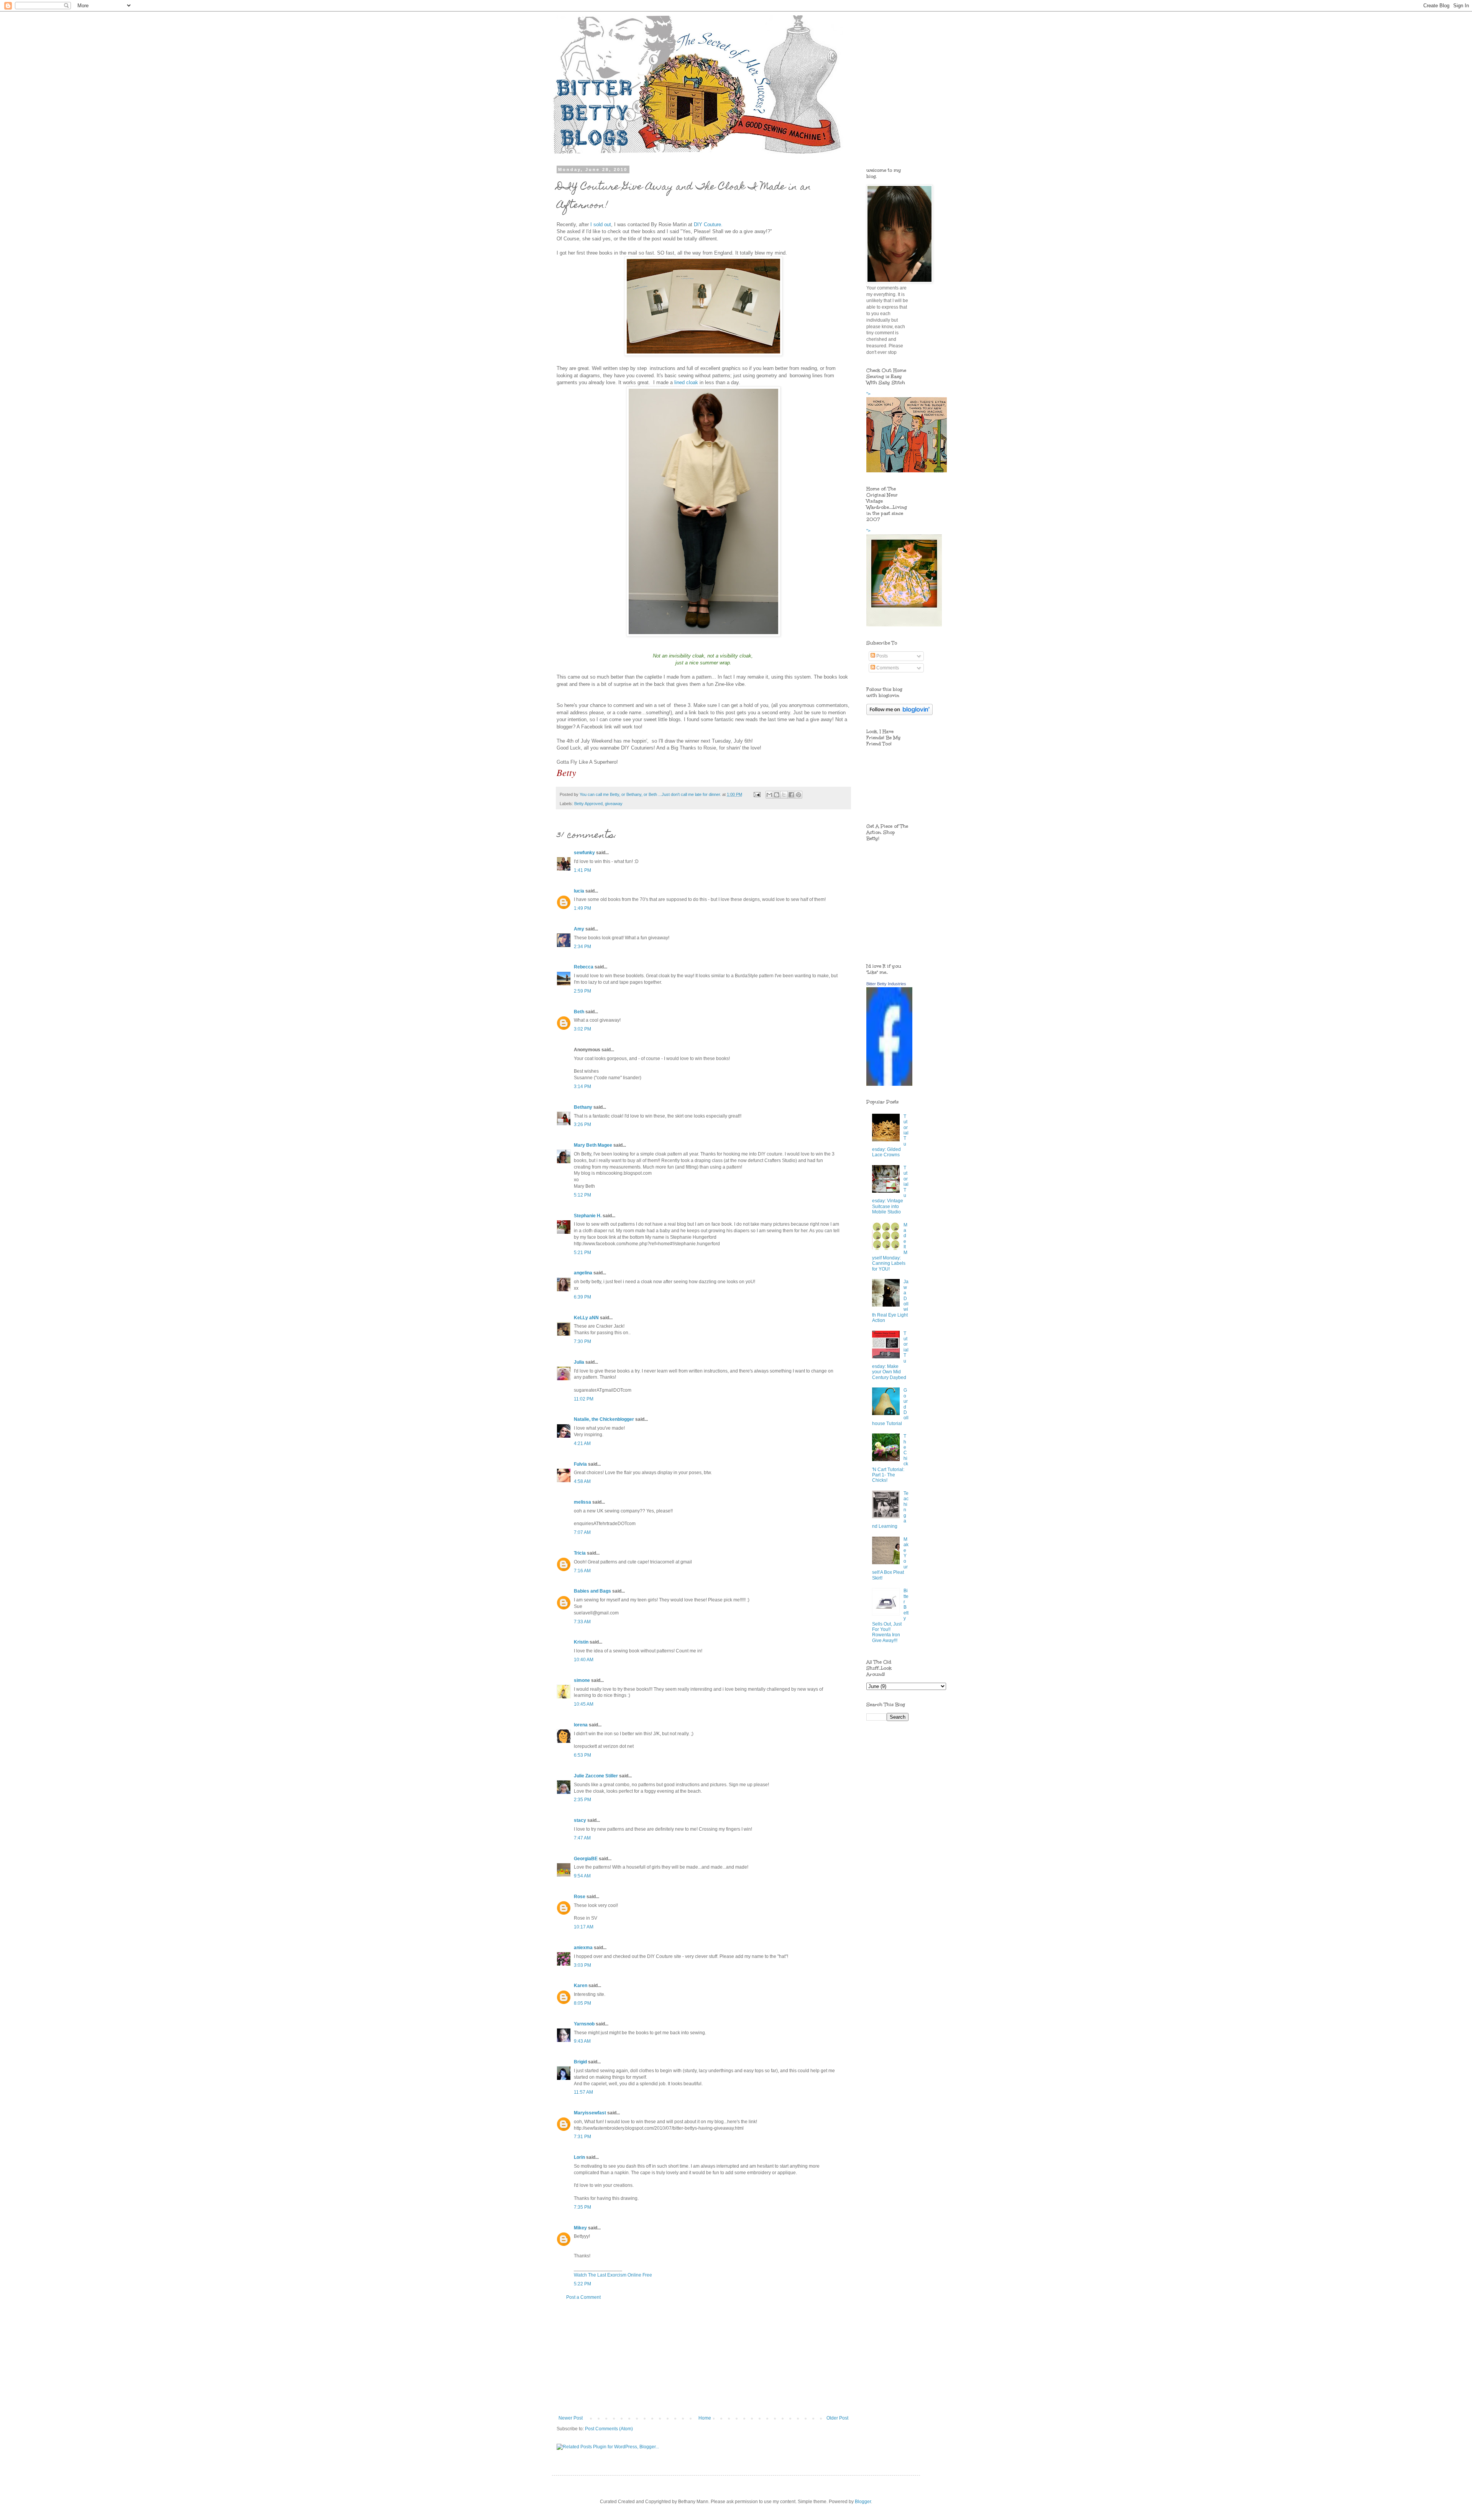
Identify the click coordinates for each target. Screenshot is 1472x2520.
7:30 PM (582, 1341)
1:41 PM (582, 870)
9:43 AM (582, 2041)
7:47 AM (582, 1838)
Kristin (581, 1642)
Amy (579, 929)
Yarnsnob (584, 2024)
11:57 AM (583, 2092)
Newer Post (571, 2418)
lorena (581, 1725)
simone (582, 1680)
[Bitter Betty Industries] (889, 1084)
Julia (579, 1362)
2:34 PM (582, 947)
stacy (580, 1820)
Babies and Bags (592, 1591)
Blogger (863, 2502)
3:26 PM (582, 1124)
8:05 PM (582, 2003)
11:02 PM (584, 1399)
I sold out (601, 224)
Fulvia (580, 1464)
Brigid (580, 2062)
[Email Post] (757, 794)
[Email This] (769, 795)
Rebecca (584, 967)
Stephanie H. (588, 1216)
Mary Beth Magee (593, 1145)
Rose (580, 1897)
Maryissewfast (590, 2113)
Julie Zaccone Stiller (596, 1776)
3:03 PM (582, 1965)
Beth (579, 1012)
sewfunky (584, 853)
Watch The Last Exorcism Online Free (613, 2275)
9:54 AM (582, 1876)
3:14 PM (582, 1087)
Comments (887, 668)
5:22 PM (582, 2284)
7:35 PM (582, 2207)
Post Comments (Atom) (609, 2429)
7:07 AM (582, 1532)
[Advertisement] (703, 2358)
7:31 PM (582, 2137)
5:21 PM (582, 1253)
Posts (881, 656)
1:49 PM (582, 908)
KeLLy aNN (586, 1318)
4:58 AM (582, 1481)
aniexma (583, 1948)
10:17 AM (584, 1927)
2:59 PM (582, 991)
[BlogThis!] (777, 795)
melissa (582, 1502)
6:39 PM (582, 1297)
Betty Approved (588, 804)
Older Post (837, 2418)
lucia (579, 891)
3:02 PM (582, 1029)
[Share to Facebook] (791, 795)
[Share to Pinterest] (798, 795)
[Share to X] (784, 795)
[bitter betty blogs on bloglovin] (899, 713)
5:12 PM (582, 1195)
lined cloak (686, 382)
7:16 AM (582, 1571)
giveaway (614, 804)
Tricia (580, 1553)
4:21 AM (582, 1443)
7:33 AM (582, 1622)
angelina (583, 1273)
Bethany (583, 1107)
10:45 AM (584, 1704)
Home (705, 2418)
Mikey (580, 2228)
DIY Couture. (708, 224)
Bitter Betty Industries (886, 984)
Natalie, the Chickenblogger (604, 1419)
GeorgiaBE (586, 1859)
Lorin (579, 2157)
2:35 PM (582, 1800)
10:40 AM (584, 1660)
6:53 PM (582, 1755)
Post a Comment (583, 2297)
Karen (581, 1986)
